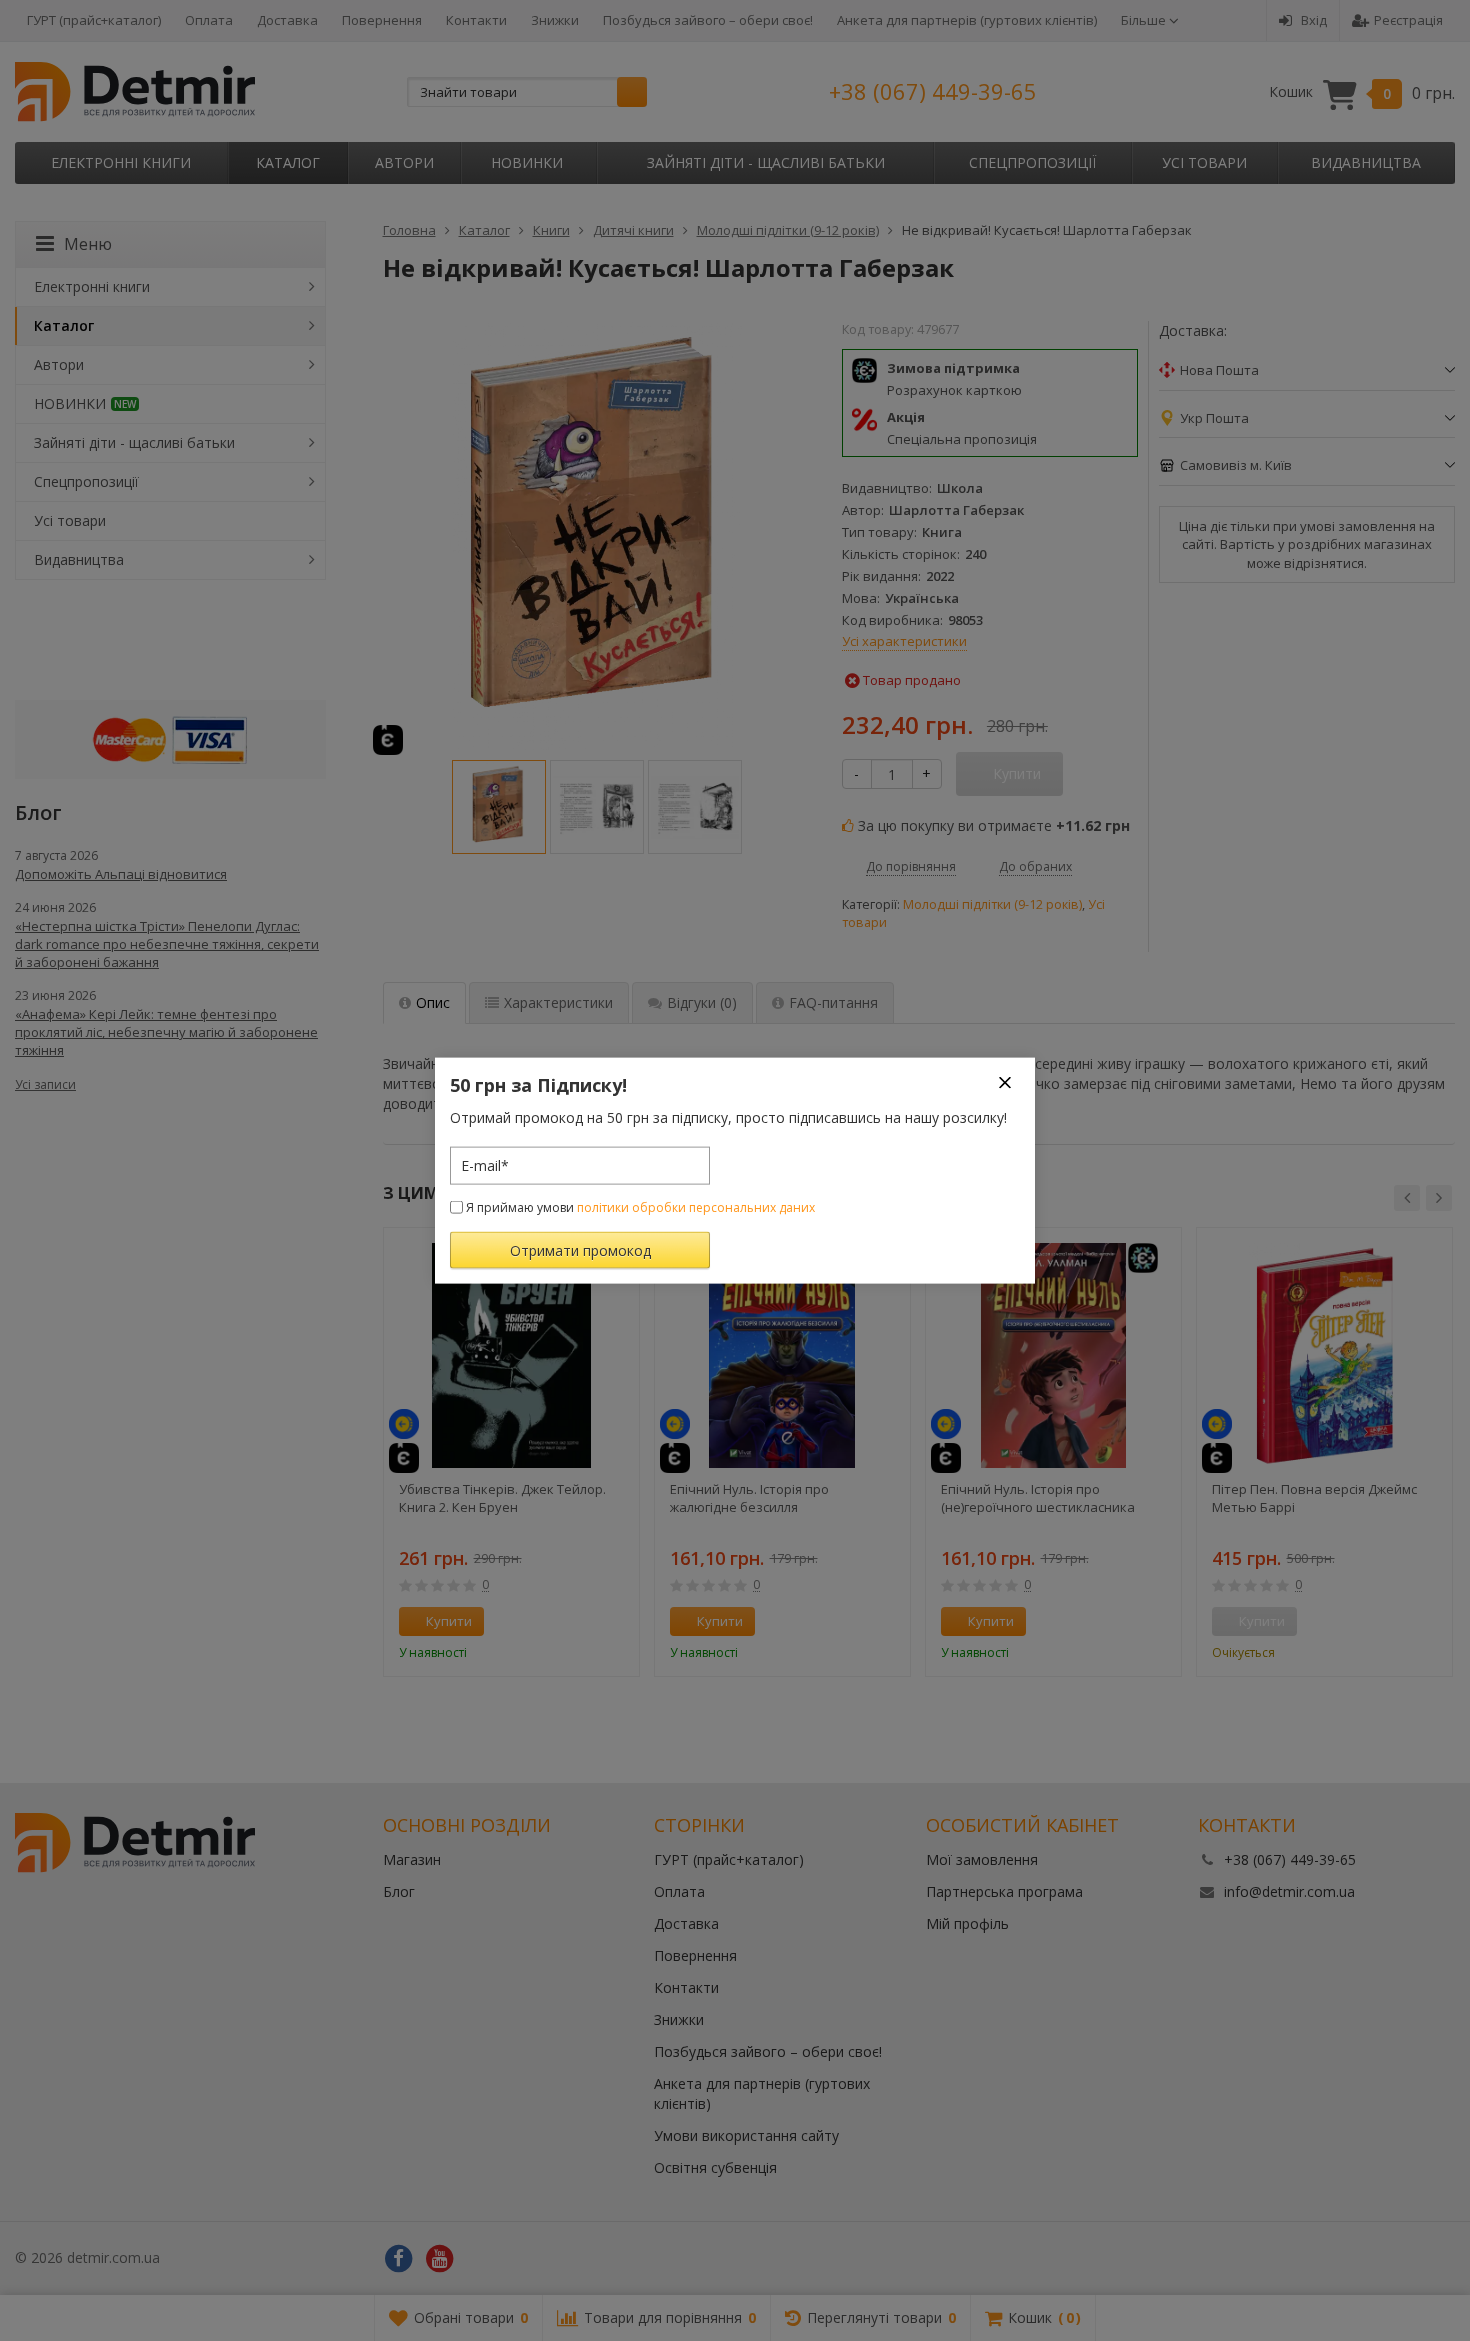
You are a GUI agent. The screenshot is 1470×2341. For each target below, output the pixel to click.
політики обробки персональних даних (696, 1206)
